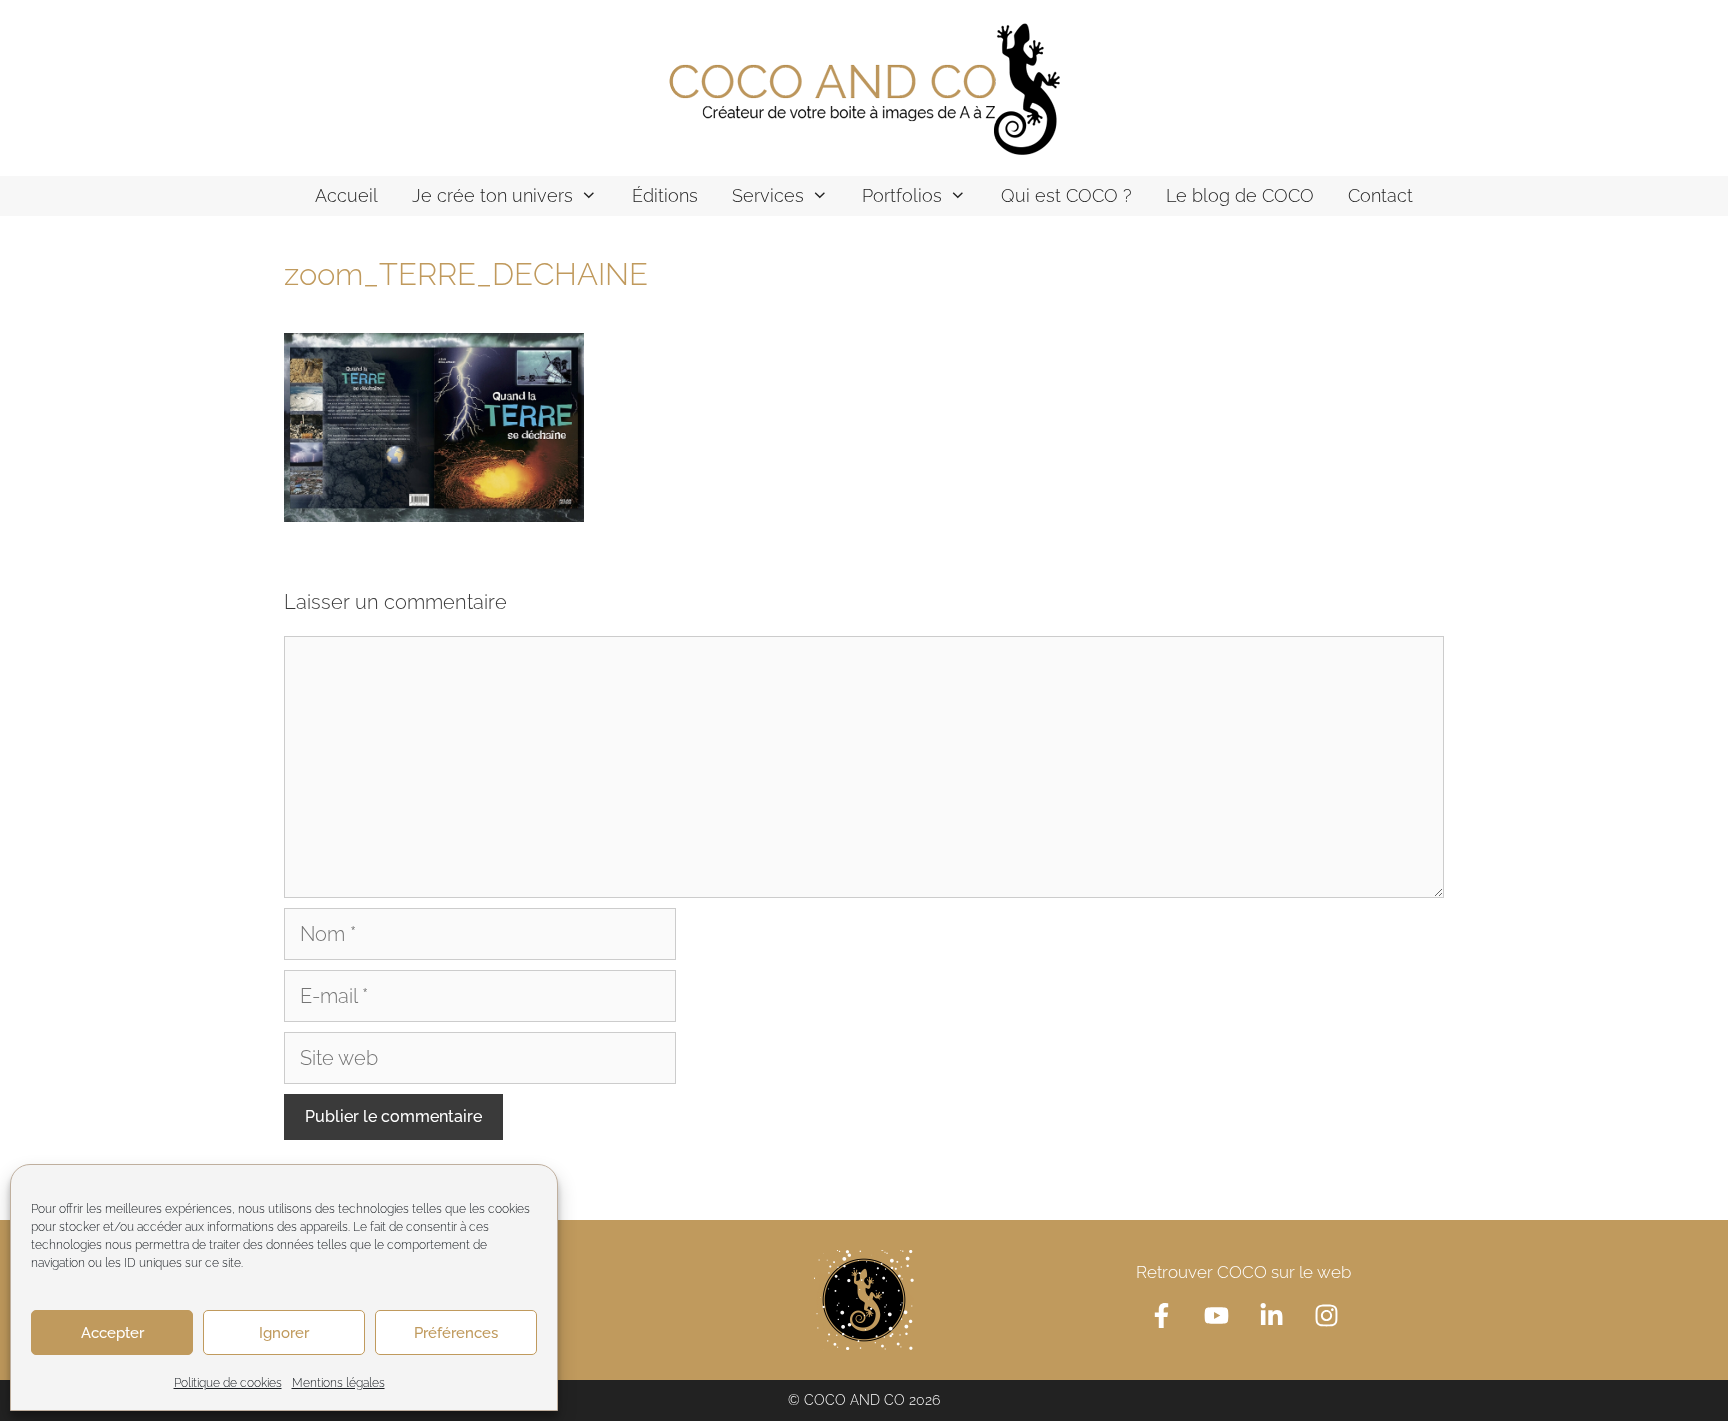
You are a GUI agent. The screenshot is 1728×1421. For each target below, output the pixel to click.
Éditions (665, 195)
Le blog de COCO (1240, 195)
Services (768, 195)
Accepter (112, 1333)
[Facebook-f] (1161, 1315)
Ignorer (284, 1333)
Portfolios (902, 195)
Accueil (346, 195)
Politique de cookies (228, 1383)
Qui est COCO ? (1066, 195)
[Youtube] (1216, 1315)
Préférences (456, 1333)
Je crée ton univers (492, 195)
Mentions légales (338, 1383)
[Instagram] (1326, 1315)
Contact (1380, 195)
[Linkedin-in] (1271, 1315)
